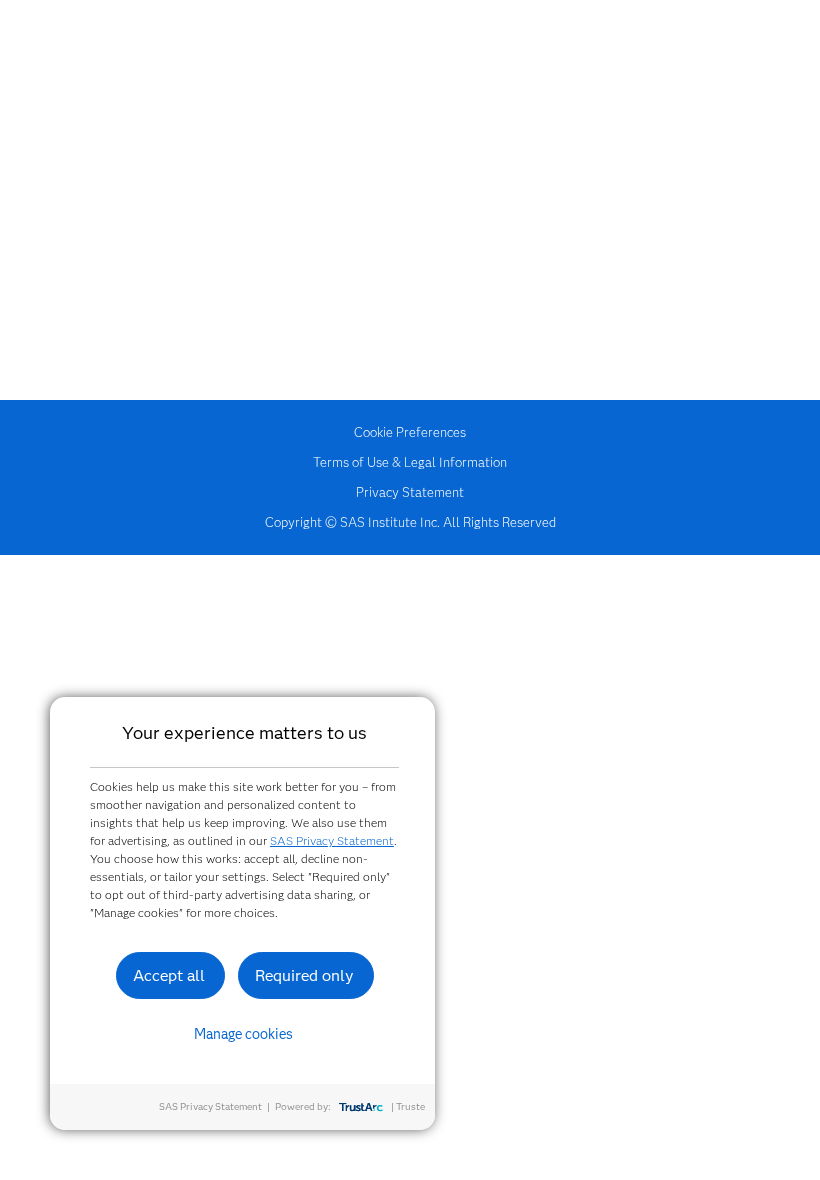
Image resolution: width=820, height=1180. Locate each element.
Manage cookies (243, 1034)
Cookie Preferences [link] (410, 432)
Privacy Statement (410, 492)
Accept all (169, 975)
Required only (304, 975)
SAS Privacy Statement (332, 840)
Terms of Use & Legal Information (410, 462)
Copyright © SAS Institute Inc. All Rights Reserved (410, 522)
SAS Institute (410, 62)
